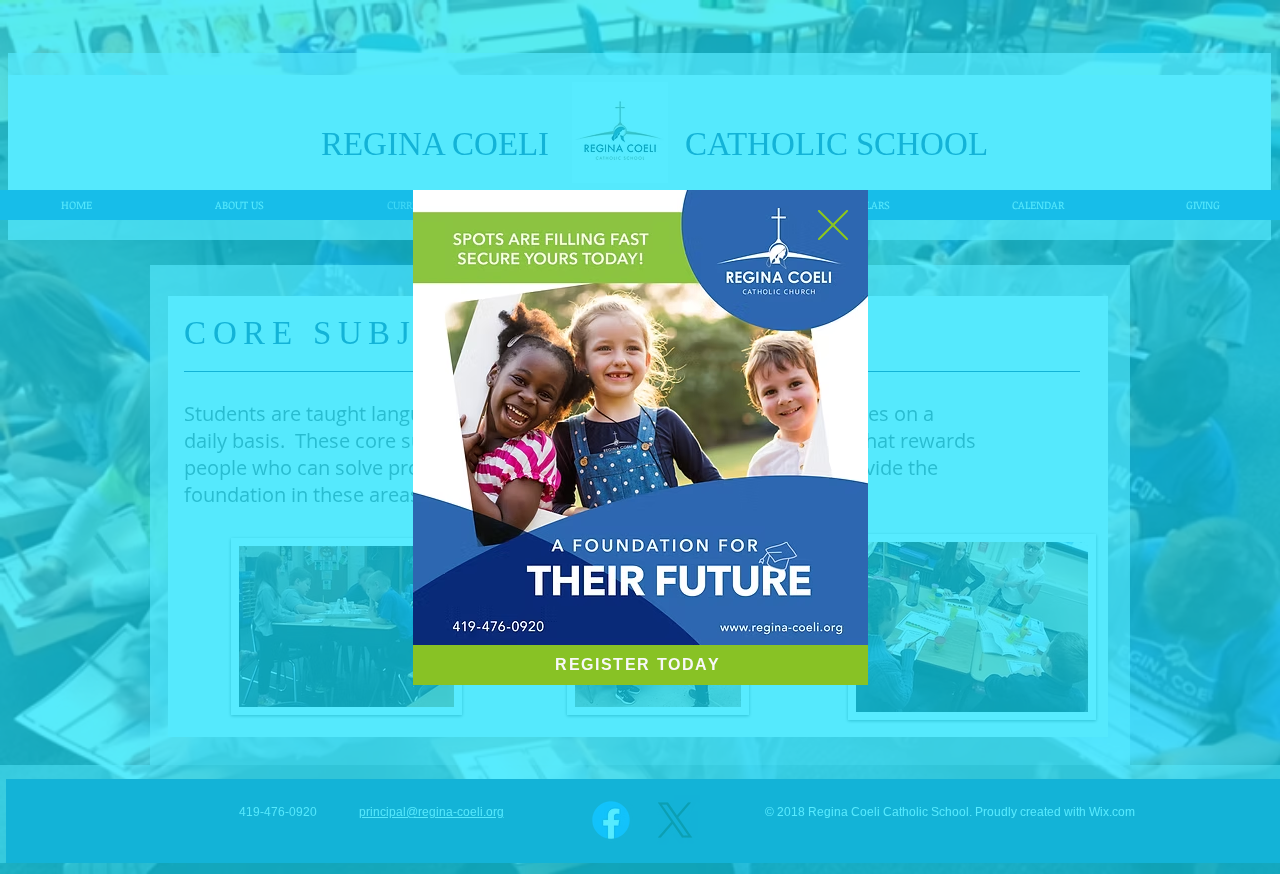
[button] (833, 225)
